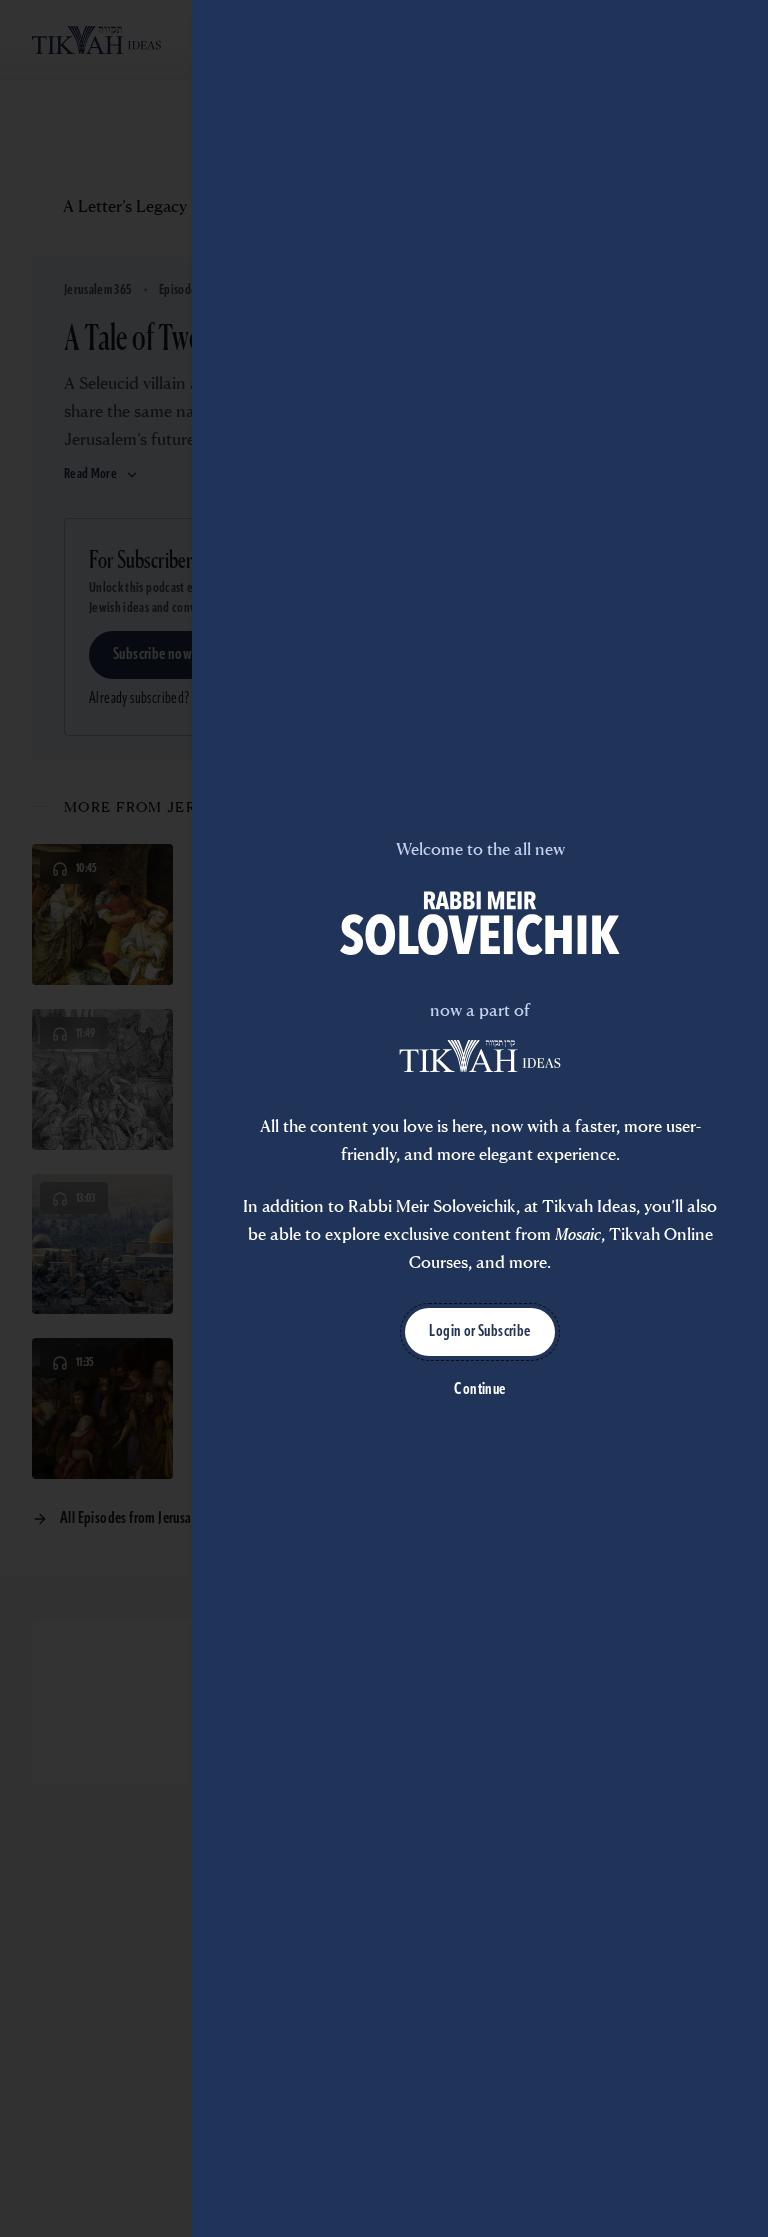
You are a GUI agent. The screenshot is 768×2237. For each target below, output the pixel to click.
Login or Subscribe (479, 1332)
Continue (479, 1390)
